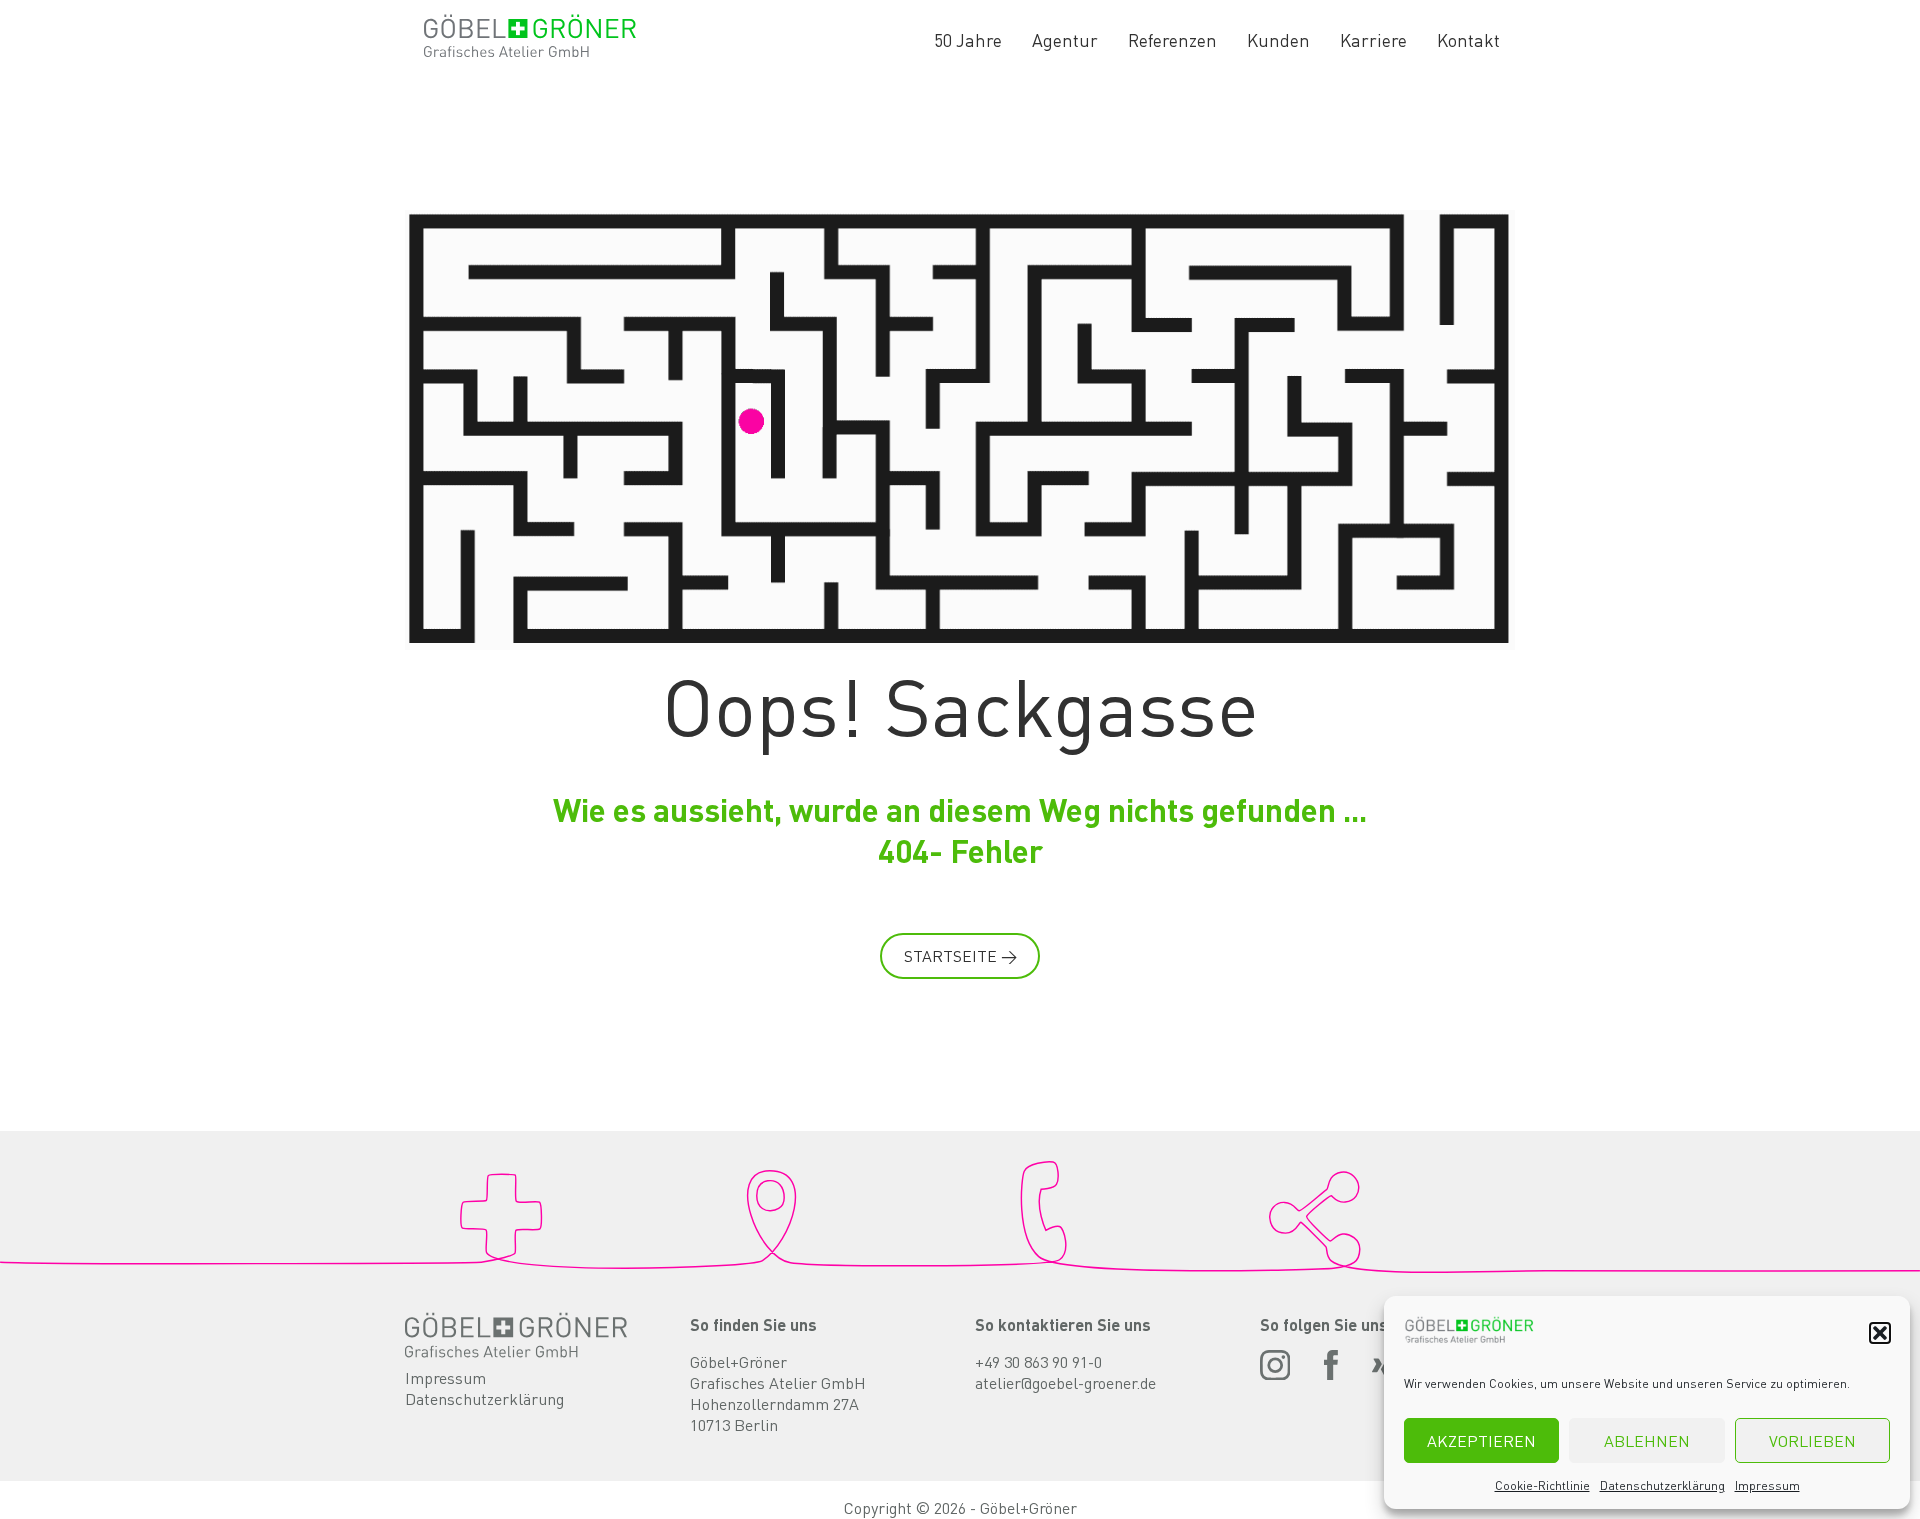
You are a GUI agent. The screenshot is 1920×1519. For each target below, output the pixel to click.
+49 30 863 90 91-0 (1038, 1361)
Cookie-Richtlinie (1542, 1485)
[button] (1880, 1333)
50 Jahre (968, 40)
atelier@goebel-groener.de (1065, 1382)
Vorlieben (1812, 1440)
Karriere (1373, 40)
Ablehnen (1647, 1440)
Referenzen (1172, 40)
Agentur (1065, 40)
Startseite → (960, 955)
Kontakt (1468, 40)
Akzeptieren (1481, 1440)
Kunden (1278, 40)
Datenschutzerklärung (1662, 1485)
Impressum (1767, 1485)
